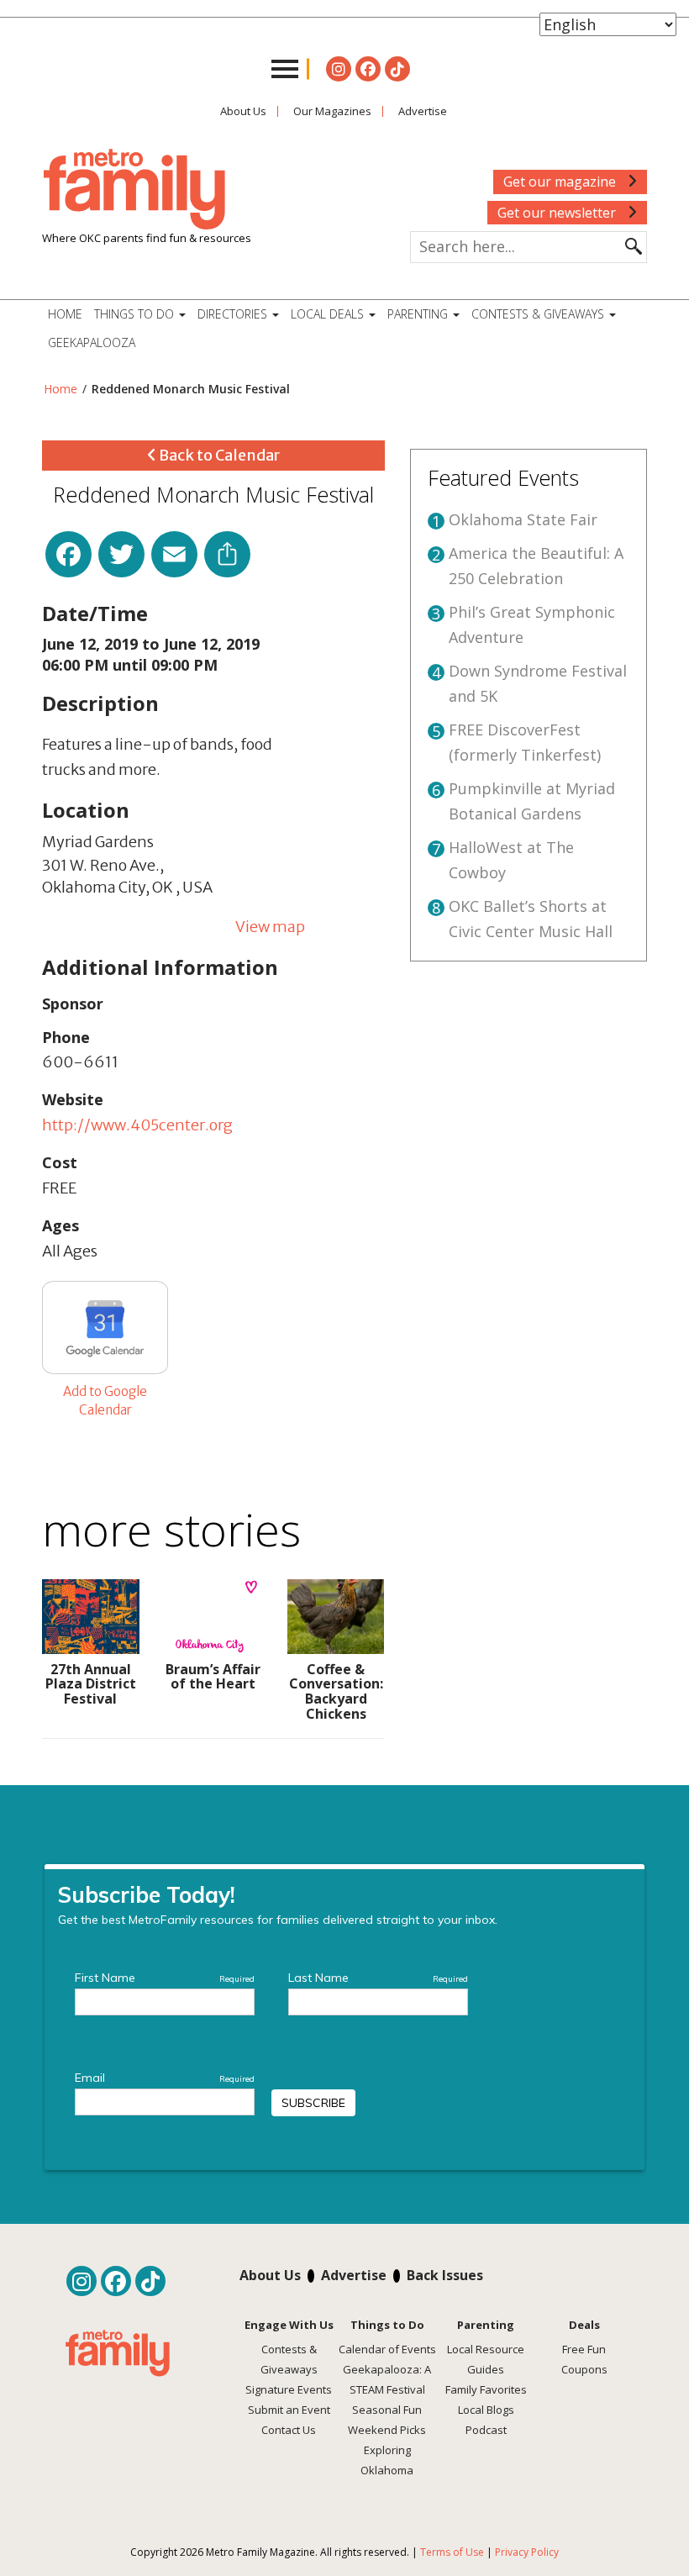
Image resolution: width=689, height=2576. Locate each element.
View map (270, 927)
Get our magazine (561, 182)
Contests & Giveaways (539, 314)
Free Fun (584, 2349)
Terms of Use (452, 2552)
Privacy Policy (527, 2552)
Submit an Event (289, 2410)
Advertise (423, 111)
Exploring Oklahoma (387, 2460)
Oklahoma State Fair (523, 519)
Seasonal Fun (387, 2410)
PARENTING (419, 314)
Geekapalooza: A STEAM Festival (387, 2379)
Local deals (329, 314)
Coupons (584, 2369)
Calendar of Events (387, 2349)
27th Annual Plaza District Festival (91, 1684)
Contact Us (289, 2430)
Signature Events (289, 2389)
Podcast (486, 2430)
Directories (234, 314)
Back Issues (445, 2275)
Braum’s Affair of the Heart (213, 1677)
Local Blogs (486, 2410)
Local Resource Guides (486, 2359)
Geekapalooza (92, 342)
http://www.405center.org (137, 1125)
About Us (243, 111)
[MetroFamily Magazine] (134, 190)
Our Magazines (332, 111)
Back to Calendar (218, 455)
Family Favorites (486, 2389)
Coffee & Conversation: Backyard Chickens (336, 1691)
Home (65, 314)
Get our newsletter (558, 213)
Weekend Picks (387, 2430)
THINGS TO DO (136, 314)
